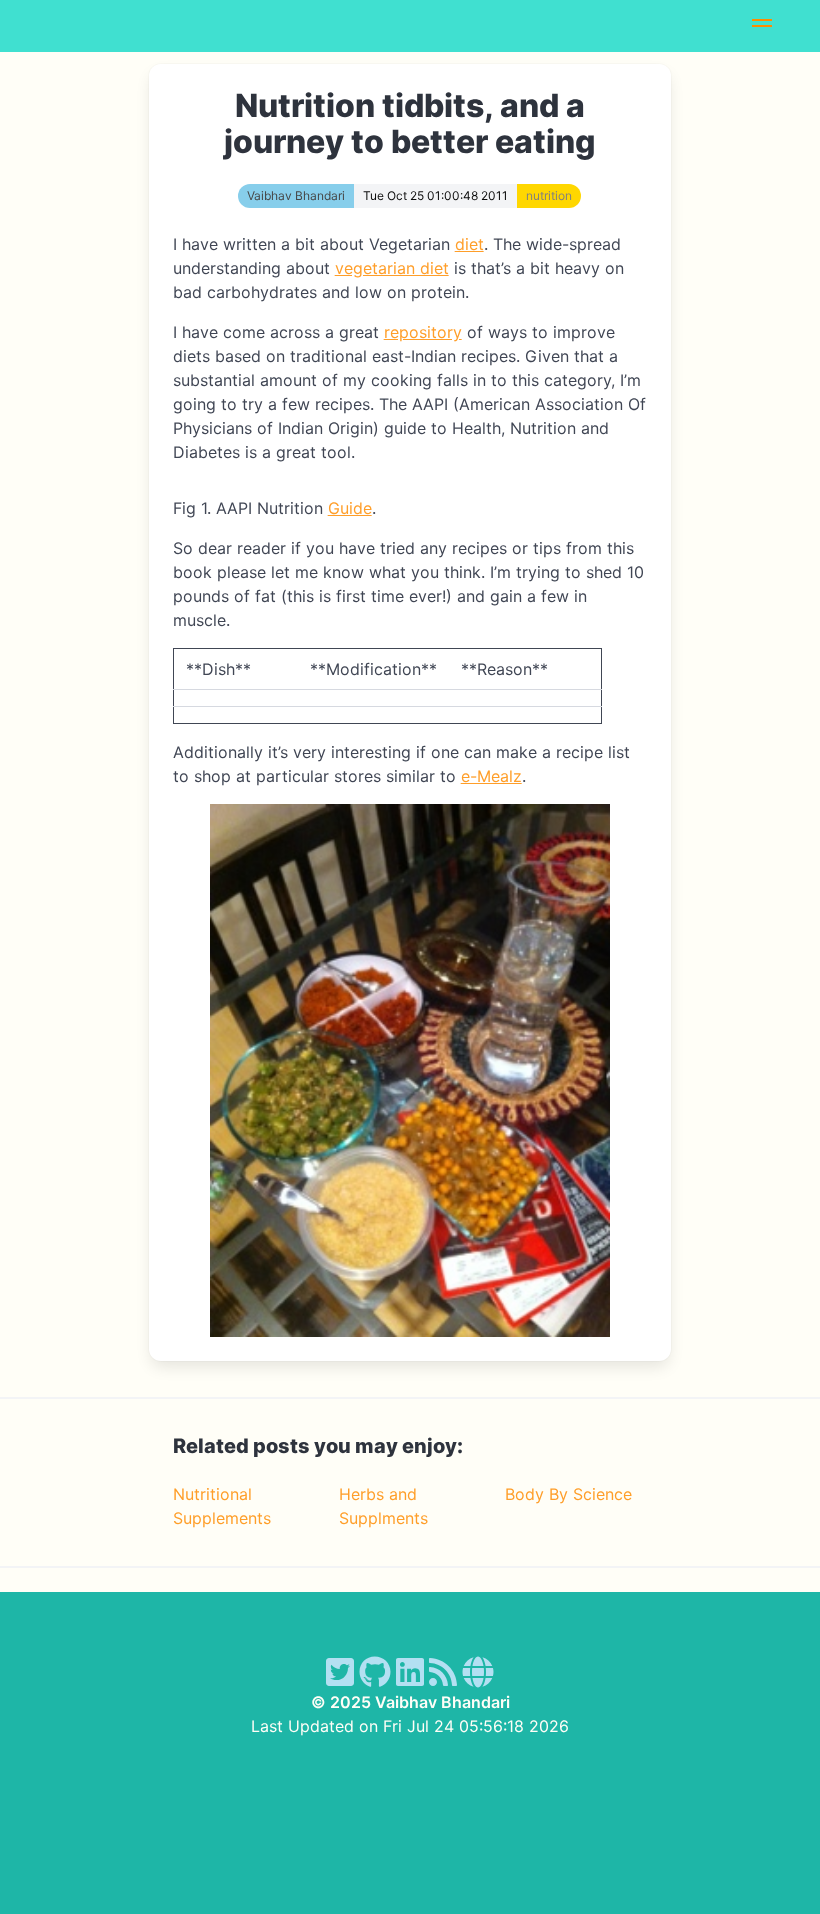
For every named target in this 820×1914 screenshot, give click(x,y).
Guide (350, 508)
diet (469, 244)
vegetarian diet (392, 268)
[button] (762, 26)
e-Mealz (491, 776)
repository (423, 332)
